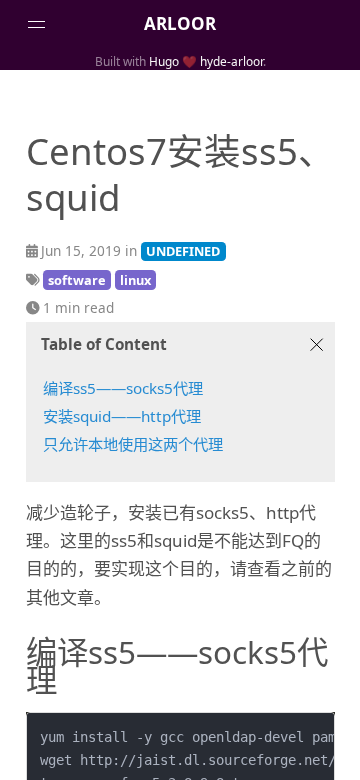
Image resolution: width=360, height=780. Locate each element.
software (77, 280)
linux (135, 280)
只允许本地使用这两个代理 (133, 444)
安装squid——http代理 (122, 416)
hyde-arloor (231, 61)
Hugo (164, 61)
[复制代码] (312, 735)
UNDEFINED (183, 251)
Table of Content (104, 344)
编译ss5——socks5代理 (123, 388)
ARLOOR (180, 23)
